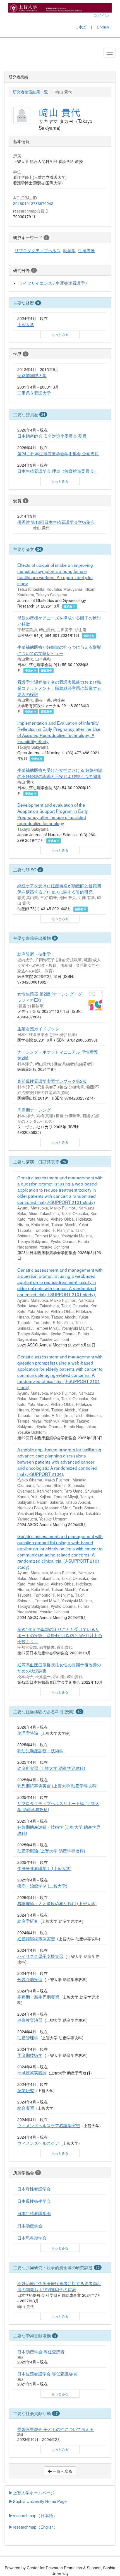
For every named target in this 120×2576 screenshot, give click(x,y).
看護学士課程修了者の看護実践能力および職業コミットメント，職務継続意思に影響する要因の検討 (59, 688)
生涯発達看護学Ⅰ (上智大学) (44, 1868)
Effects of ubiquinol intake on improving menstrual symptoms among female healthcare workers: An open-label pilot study (55, 574)
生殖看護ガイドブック (38, 1028)
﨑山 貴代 (60, 112)
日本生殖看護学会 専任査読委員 (47, 2373)
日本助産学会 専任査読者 (41, 2351)
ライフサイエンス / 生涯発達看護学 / (53, 283)
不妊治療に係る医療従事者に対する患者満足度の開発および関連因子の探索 (59, 2286)
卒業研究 (26, 2090)
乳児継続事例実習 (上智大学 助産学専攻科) (57, 1785)
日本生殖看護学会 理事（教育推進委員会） (58, 471)
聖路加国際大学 (32, 375)
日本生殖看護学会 (34, 2213)
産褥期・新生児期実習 (38, 1997)
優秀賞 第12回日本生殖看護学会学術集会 (56, 522)
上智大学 (26, 324)
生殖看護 (87, 250)
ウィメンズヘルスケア (38, 2143)
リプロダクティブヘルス (38, 250)
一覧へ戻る (62, 2471)
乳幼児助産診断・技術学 (40, 1750)
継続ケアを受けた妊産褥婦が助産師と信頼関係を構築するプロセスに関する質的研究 (59, 888)
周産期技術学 (30, 2055)
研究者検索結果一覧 (30, 92)
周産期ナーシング (34, 1110)
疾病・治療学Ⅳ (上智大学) (42, 1886)
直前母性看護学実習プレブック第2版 (52, 1081)
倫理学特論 (28, 1733)
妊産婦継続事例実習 (36, 1938)
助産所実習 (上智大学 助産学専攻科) (51, 1768)
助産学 (69, 250)
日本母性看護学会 (34, 2189)
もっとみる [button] (60, 334)
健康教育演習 (30, 2020)
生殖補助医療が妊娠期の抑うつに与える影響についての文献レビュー (59, 650)
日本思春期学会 (32, 2238)
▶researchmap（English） (33, 2527)
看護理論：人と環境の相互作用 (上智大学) (57, 1903)
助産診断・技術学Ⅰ (36, 954)
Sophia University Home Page (40, 2501)
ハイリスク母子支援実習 (40, 1956)
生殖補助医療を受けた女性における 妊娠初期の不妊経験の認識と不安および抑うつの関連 (60, 773)
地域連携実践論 (32, 2073)
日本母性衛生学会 (34, 2201)
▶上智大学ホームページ (32, 2492)
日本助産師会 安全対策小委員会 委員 (52, 436)
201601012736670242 (33, 203)
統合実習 (26, 2108)
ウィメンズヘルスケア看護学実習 (49, 2125)
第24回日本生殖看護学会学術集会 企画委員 (58, 453)
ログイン (101, 15)
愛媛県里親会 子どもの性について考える (56, 2429)
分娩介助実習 (30, 1979)
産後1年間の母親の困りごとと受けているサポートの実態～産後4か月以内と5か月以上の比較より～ (60, 1635)
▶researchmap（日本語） (33, 2515)
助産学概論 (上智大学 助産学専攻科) (51, 1850)
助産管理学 (28, 2037)
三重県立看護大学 (34, 393)
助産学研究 (28, 1921)
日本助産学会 (30, 2225)
